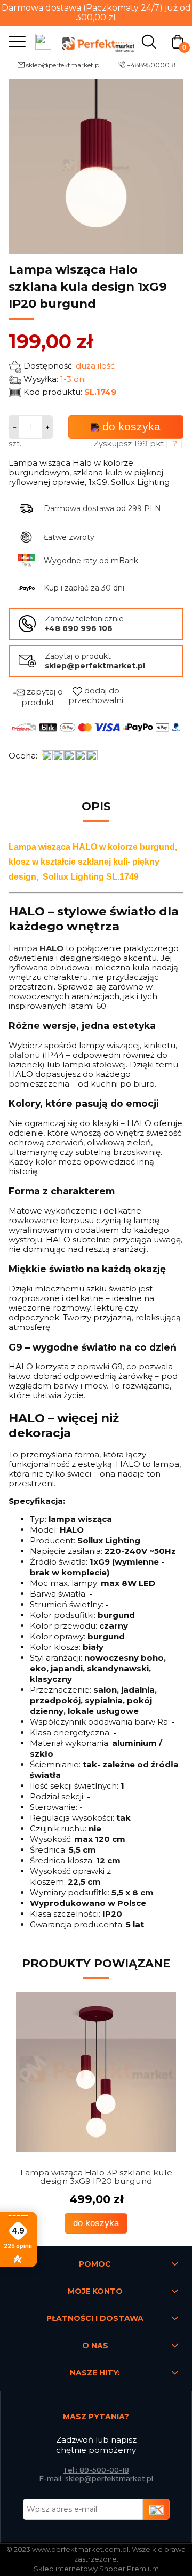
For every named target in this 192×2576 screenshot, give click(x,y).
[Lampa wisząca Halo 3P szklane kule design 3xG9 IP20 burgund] (96, 2072)
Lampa (36, 948)
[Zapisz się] (156, 2509)
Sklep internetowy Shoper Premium (96, 2569)
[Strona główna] (96, 41)
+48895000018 (151, 65)
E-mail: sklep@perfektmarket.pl (96, 2478)
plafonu (24, 1055)
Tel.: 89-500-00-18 (96, 2470)
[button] (14, 41)
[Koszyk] (178, 41)
